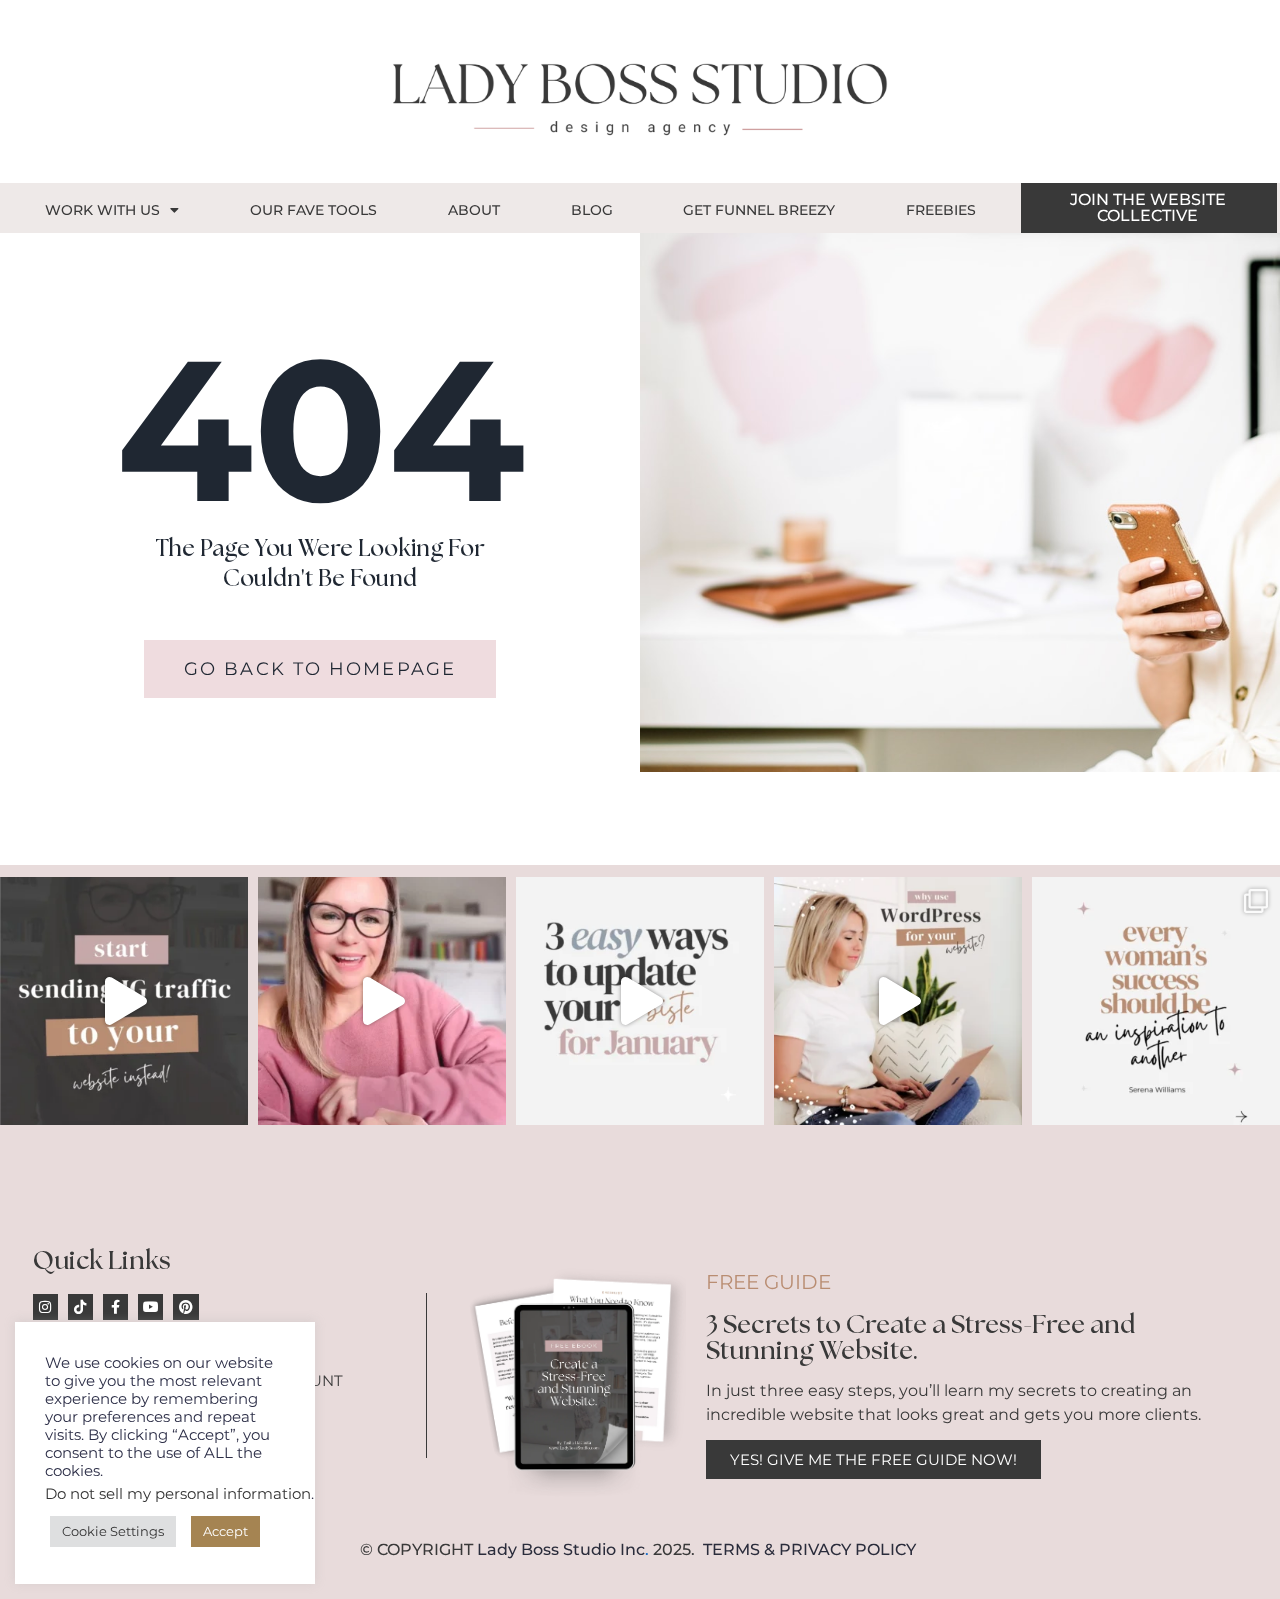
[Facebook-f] (115, 1306)
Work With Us (102, 210)
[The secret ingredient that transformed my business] (1156, 1001)
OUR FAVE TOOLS (313, 210)
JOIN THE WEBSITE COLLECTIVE (1148, 207)
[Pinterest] (185, 1306)
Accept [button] (225, 1531)
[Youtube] (150, 1306)
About (474, 210)
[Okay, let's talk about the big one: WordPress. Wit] (898, 1001)
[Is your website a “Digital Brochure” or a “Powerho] (382, 1001)
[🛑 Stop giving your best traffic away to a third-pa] (124, 1001)
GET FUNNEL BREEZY (759, 210)
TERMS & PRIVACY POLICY (809, 1549)
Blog (592, 210)
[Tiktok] (80, 1306)
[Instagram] (45, 1306)
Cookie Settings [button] (113, 1531)
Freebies (941, 210)
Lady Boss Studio (546, 1549)
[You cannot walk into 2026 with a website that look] (640, 1001)
